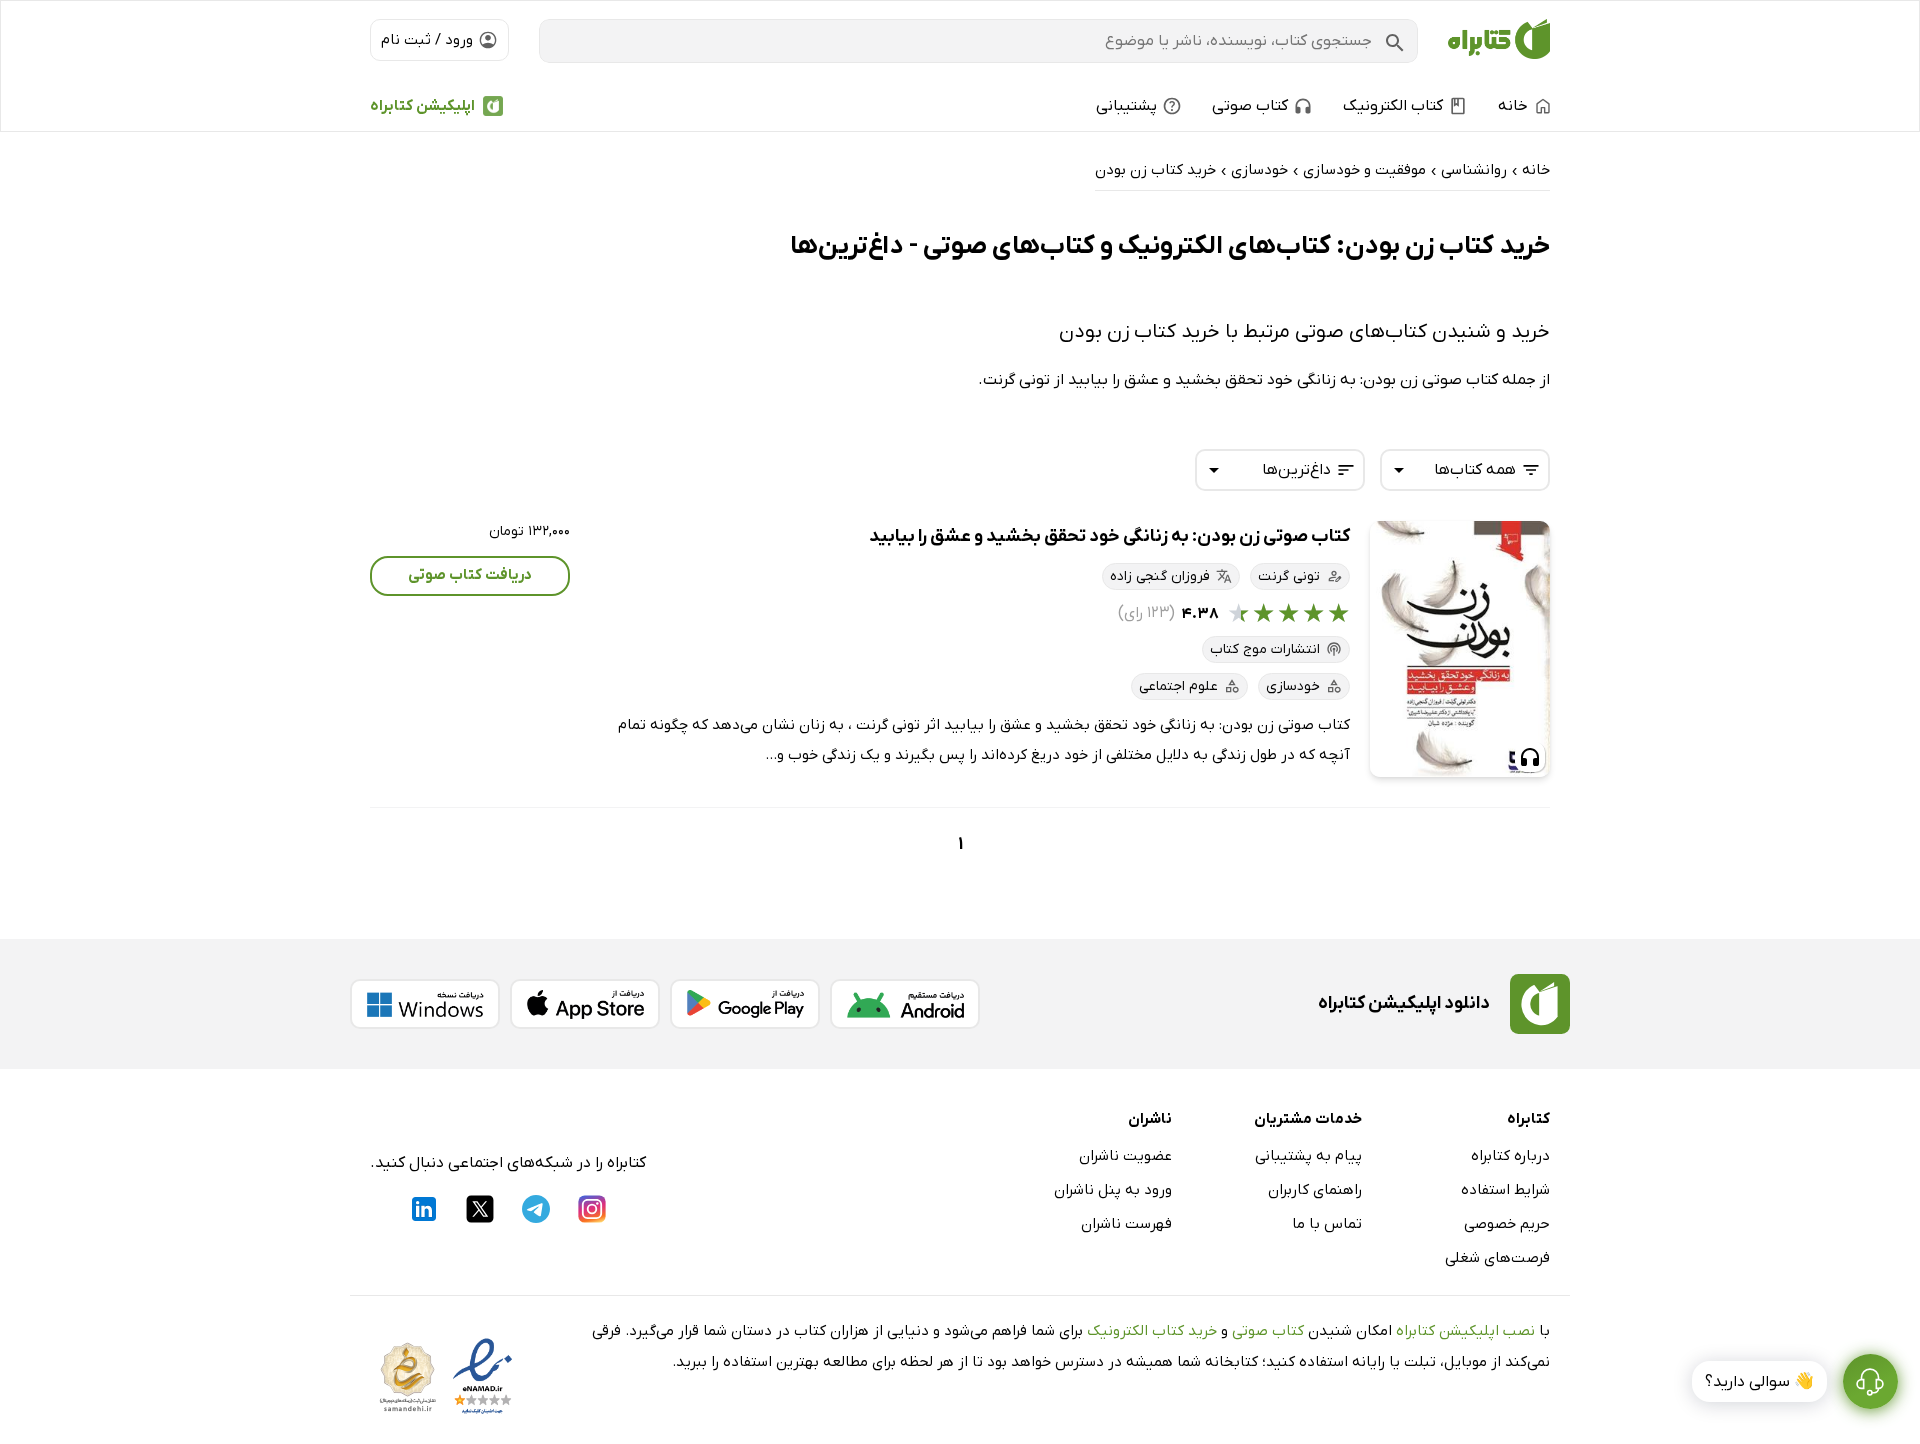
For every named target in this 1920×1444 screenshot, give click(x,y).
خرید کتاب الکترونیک (1152, 1331)
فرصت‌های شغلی (1497, 1258)
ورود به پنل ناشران (1113, 1190)
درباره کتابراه (1510, 1156)
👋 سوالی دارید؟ (1759, 1382)
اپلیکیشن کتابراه (422, 106)
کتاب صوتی (1268, 1331)
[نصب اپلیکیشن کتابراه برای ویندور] (425, 1004)
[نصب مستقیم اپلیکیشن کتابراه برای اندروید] (905, 1004)
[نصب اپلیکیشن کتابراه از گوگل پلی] (745, 1004)
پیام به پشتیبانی (1308, 1156)
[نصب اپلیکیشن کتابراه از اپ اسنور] (585, 1004)
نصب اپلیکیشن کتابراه (1465, 1331)
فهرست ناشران (1126, 1224)
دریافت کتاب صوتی (470, 575)
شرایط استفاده (1505, 1190)
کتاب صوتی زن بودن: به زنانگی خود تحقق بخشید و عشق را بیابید (1109, 536)
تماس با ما (1327, 1224)
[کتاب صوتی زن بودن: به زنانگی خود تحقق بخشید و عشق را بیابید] (1460, 649)
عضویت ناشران (1125, 1156)
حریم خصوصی (1507, 1224)
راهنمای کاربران (1315, 1190)
